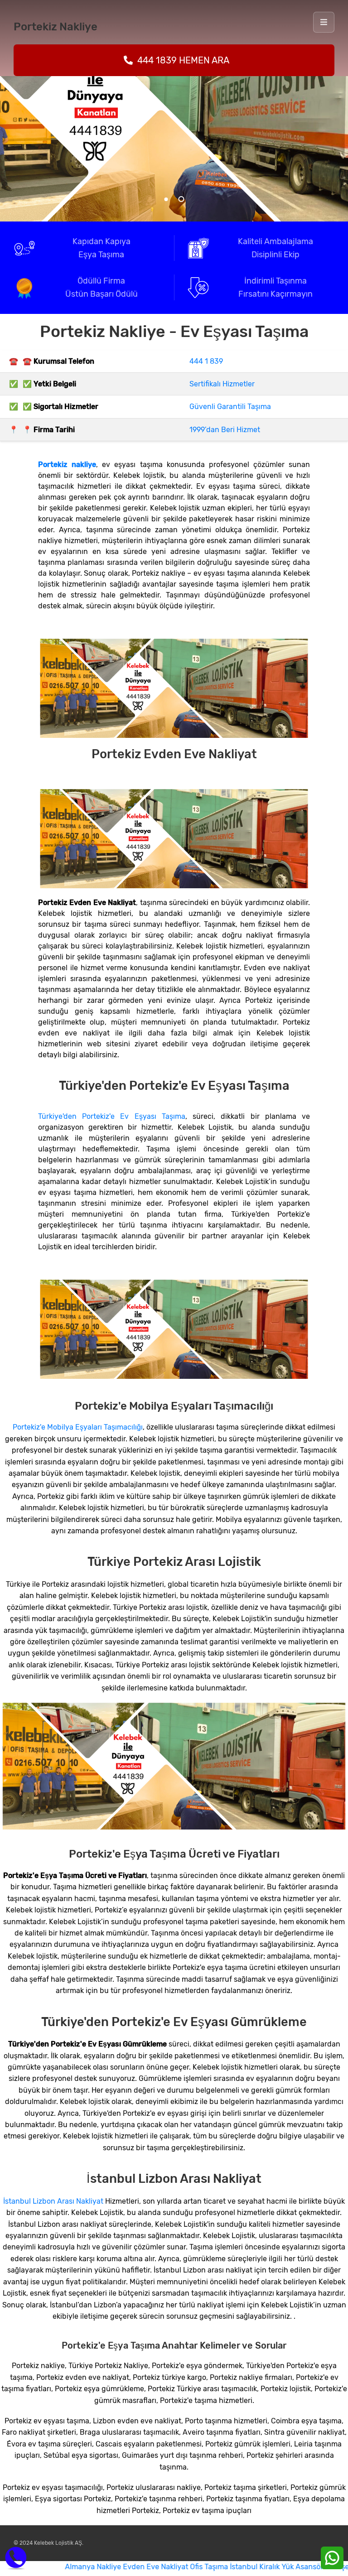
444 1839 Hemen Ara (183, 60)
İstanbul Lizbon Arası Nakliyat (53, 2201)
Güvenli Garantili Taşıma (230, 407)
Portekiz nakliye (67, 465)
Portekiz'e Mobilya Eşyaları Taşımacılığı (78, 1427)
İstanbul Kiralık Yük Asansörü (237, 2567)
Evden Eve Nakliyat (114, 2567)
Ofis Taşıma (168, 2567)
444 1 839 (206, 361)
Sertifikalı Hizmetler (222, 384)
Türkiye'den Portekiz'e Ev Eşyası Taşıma (112, 1116)
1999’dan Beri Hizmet (225, 430)
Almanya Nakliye (52, 2567)
